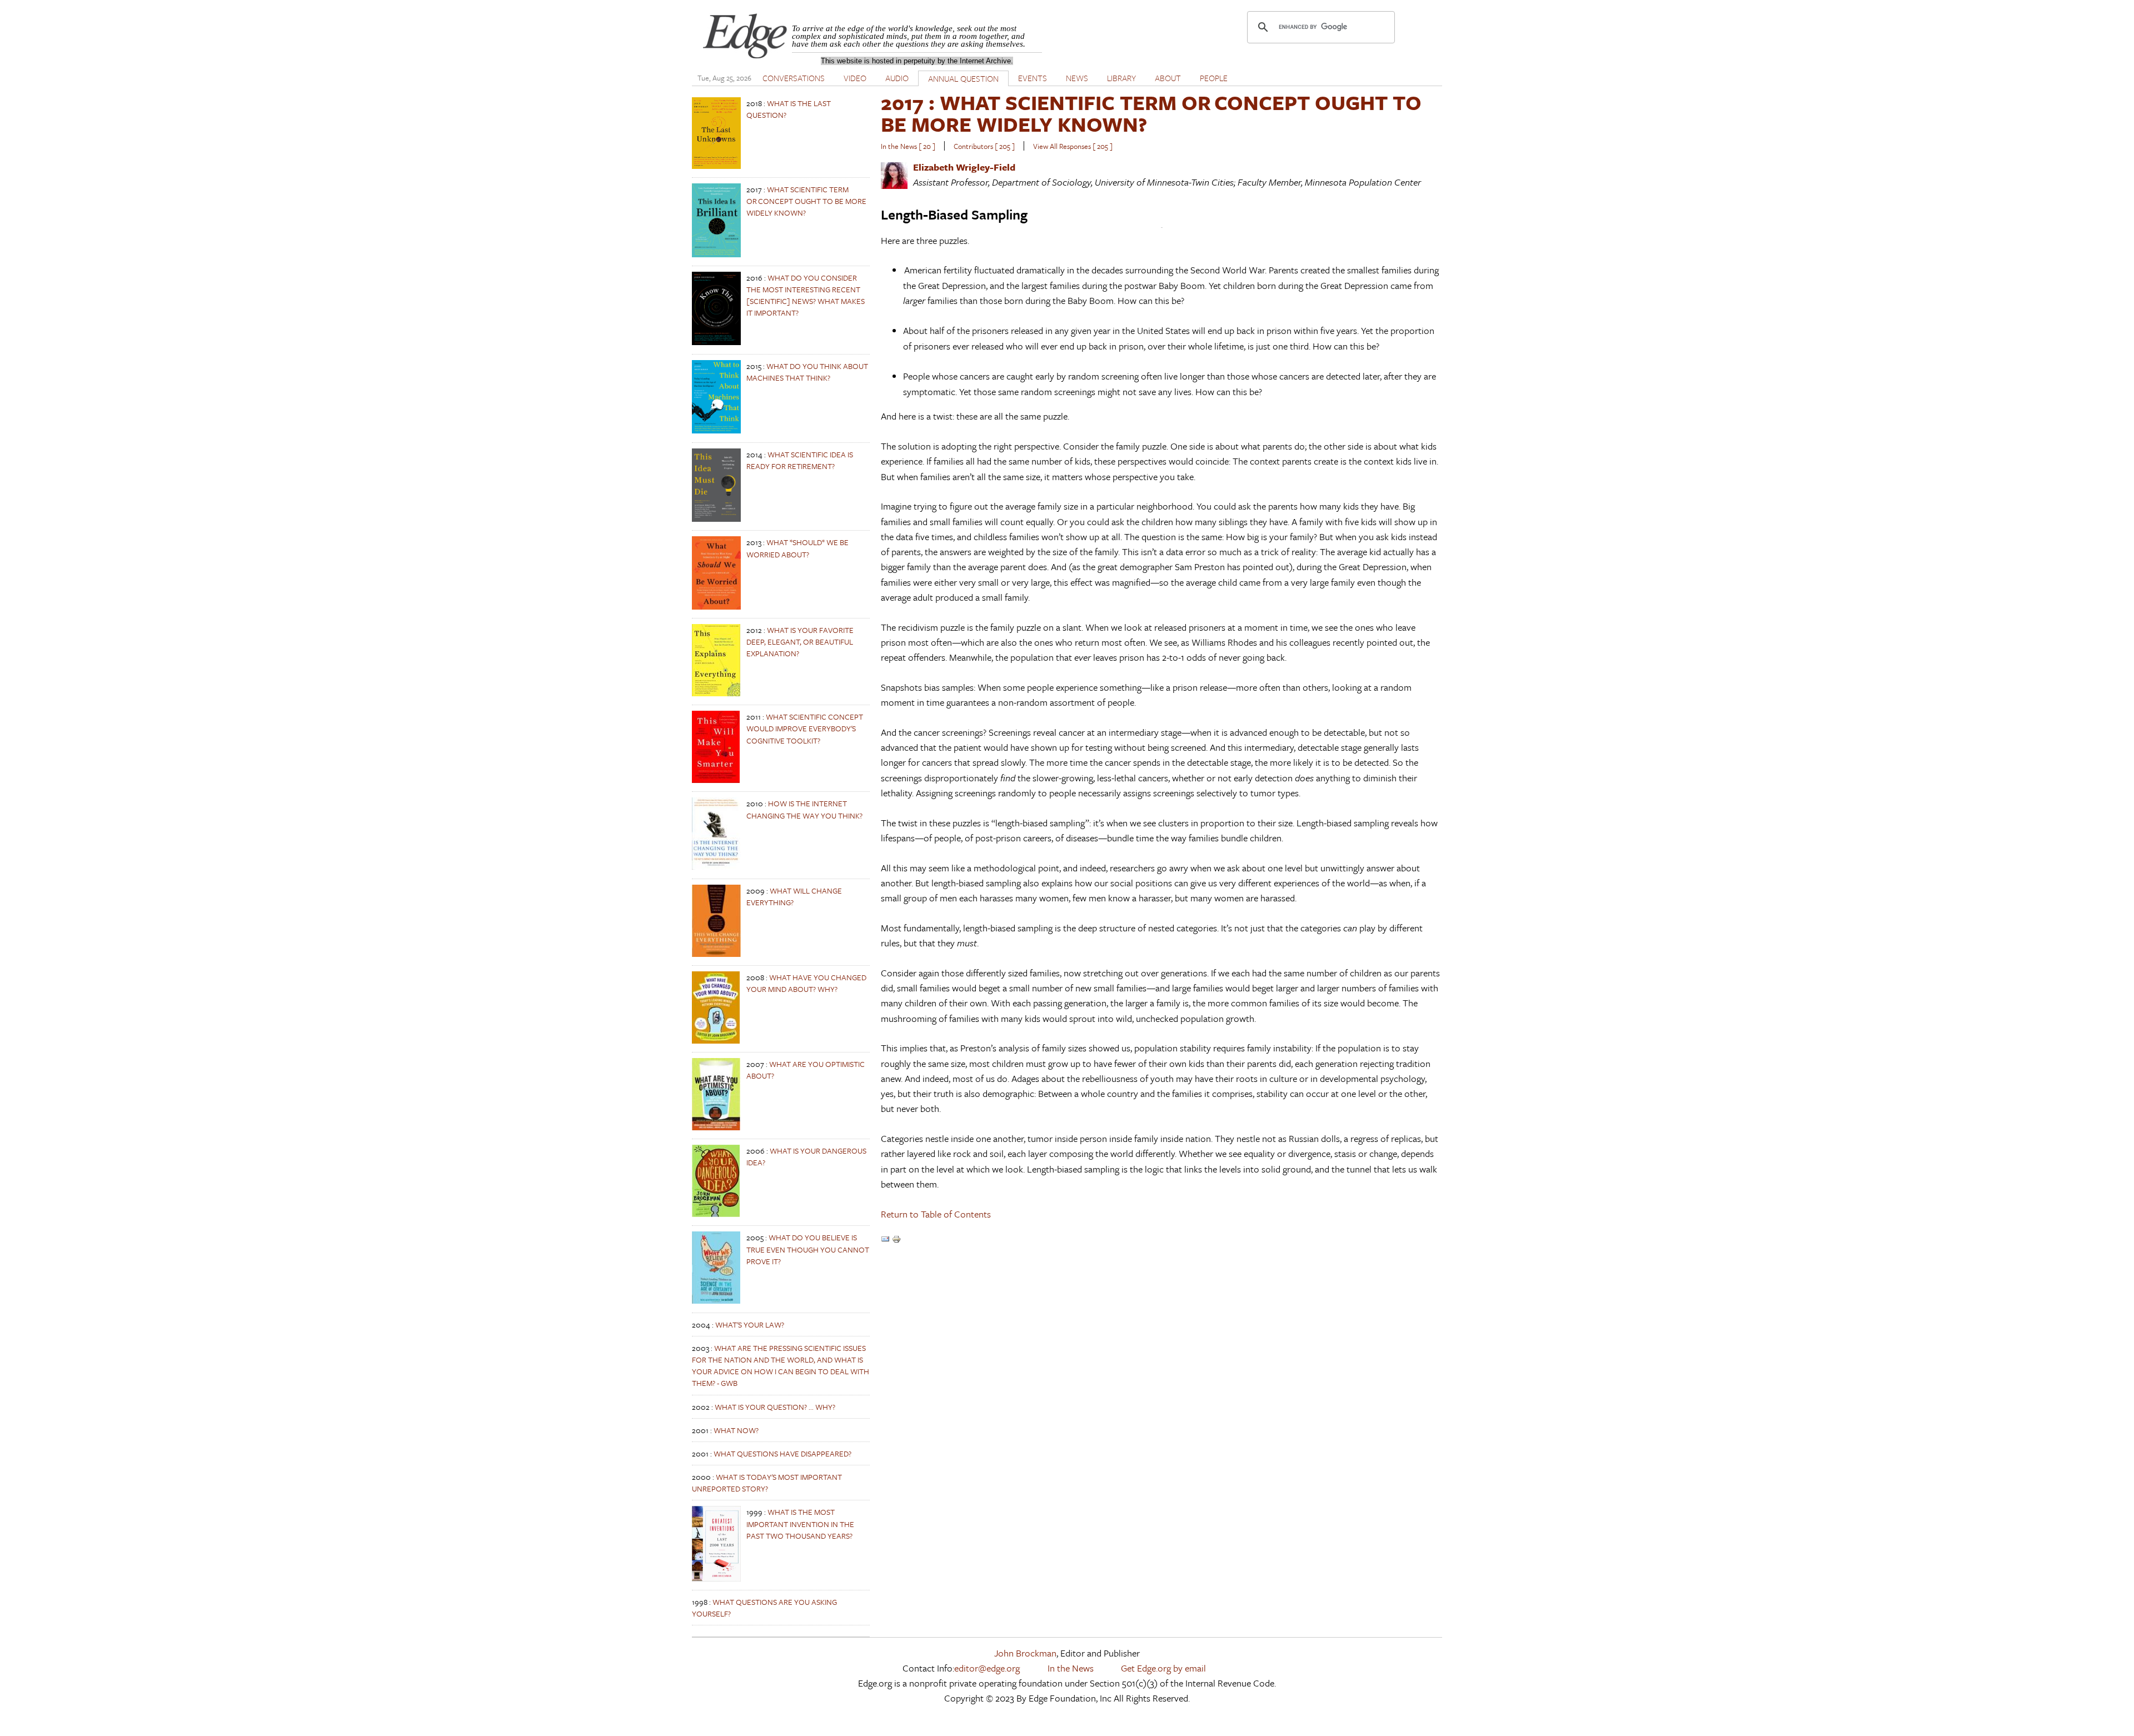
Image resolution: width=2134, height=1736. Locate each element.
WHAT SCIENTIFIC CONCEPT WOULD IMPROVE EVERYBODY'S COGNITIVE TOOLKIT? (805, 728)
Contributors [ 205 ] (984, 146)
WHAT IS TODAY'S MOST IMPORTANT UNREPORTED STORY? (767, 1483)
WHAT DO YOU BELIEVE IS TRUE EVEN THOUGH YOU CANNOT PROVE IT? (808, 1249)
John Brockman (1025, 1653)
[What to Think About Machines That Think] (716, 430)
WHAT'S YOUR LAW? (750, 1325)
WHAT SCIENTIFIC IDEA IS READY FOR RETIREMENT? (800, 460)
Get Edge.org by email (1163, 1668)
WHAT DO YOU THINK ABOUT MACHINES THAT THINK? (807, 372)
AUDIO (897, 78)
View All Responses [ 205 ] (1073, 146)
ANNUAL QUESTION (963, 78)
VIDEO (855, 78)
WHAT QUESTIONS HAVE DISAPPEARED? (782, 1453)
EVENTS (1033, 78)
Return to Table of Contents (936, 1214)
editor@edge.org (987, 1668)
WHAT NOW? (736, 1430)
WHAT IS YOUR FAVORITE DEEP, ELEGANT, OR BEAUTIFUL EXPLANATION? (800, 642)
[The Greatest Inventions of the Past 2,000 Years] (716, 1578)
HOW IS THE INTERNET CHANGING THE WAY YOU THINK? (804, 809)
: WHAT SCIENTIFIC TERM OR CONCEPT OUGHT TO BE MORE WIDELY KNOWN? (1151, 113)
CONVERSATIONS (794, 78)
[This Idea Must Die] (716, 519)
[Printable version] (896, 1240)
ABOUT (1168, 78)
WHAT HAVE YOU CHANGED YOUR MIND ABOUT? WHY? (806, 983)
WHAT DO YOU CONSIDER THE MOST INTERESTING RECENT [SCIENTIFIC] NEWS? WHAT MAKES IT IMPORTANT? (806, 295)
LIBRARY (1121, 78)
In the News (1071, 1668)
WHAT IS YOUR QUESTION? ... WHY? (775, 1407)
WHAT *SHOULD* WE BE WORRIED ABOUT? (797, 548)
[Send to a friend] (885, 1240)
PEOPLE (1214, 78)
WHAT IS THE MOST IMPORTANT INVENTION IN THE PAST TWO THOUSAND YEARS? (800, 1523)
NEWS (1077, 78)
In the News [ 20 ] (908, 146)
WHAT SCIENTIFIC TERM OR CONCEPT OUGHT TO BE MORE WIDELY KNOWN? (806, 201)
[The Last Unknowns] (716, 166)
